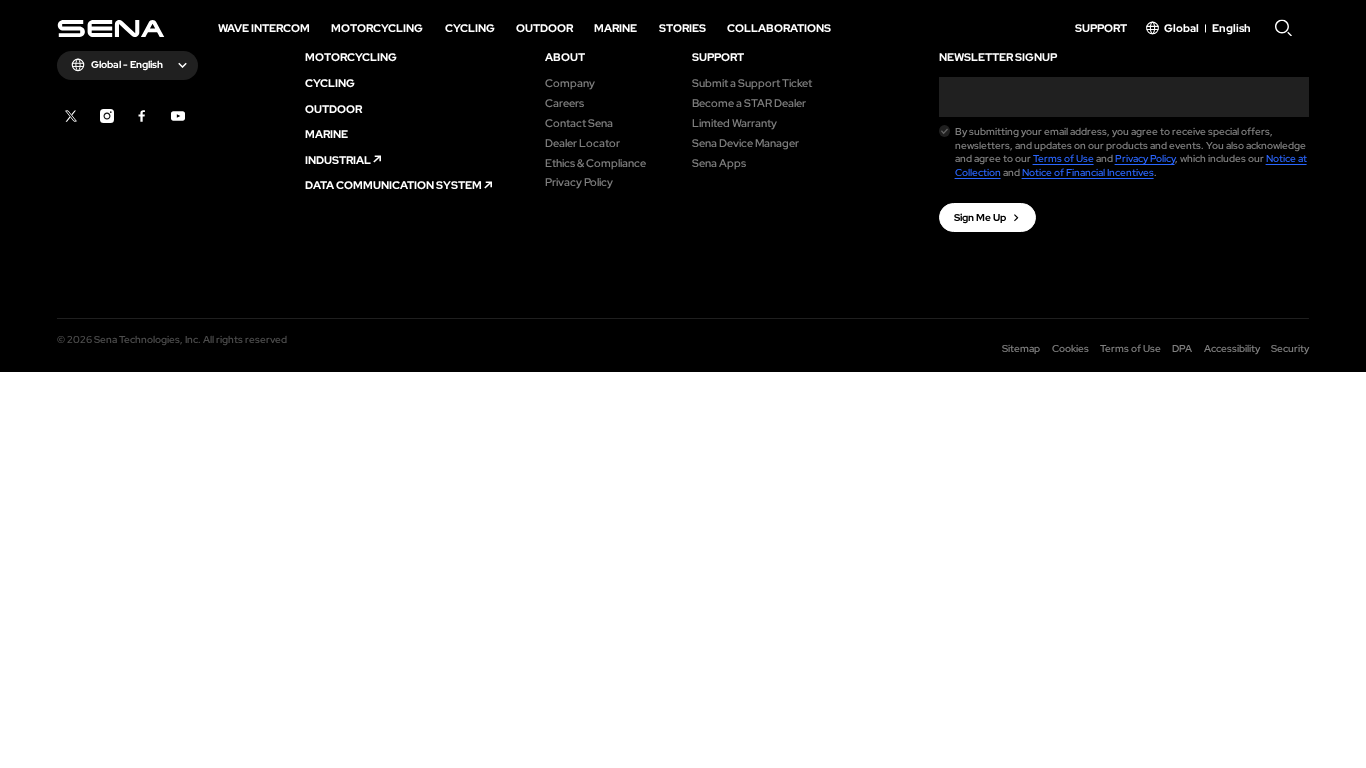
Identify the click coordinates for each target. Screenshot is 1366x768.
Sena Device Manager (745, 142)
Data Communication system (393, 184)
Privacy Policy (579, 181)
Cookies (1070, 348)
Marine (326, 133)
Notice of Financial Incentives (1088, 172)
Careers (564, 102)
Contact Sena (579, 122)
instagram (107, 116)
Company (570, 82)
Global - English (127, 64)
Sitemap (1021, 348)
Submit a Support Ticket (752, 82)
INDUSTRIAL (338, 159)
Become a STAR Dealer (749, 102)
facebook (142, 116)
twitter (71, 116)
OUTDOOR (333, 108)
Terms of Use (1063, 158)
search (1283, 28)
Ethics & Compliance (595, 162)
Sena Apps (719, 162)
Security (1290, 348)
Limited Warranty (734, 122)
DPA (1182, 348)
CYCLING (330, 82)
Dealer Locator (582, 142)
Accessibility (1232, 348)
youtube (178, 116)
